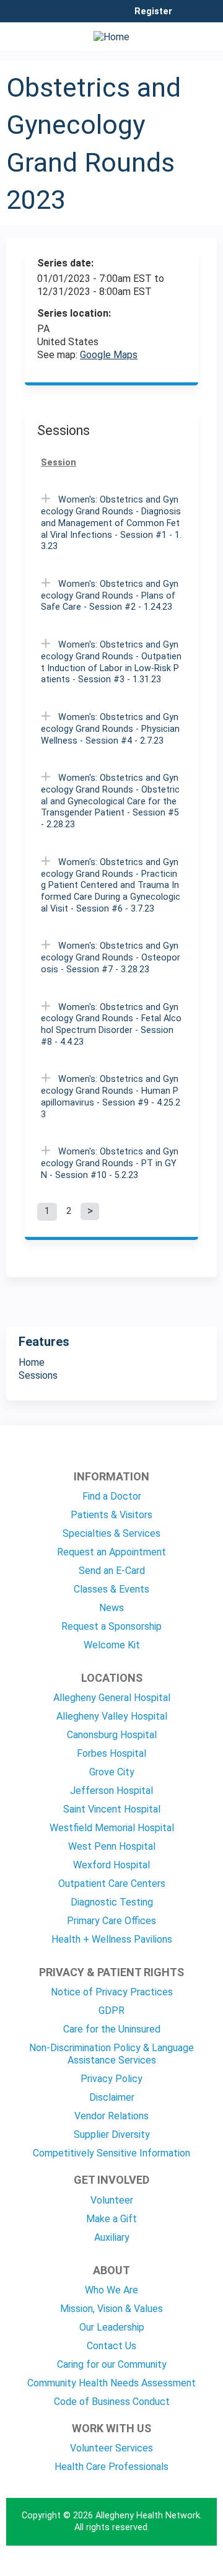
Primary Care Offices (111, 1921)
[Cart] (187, 18)
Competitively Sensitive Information (111, 2153)
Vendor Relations (111, 2116)
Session (59, 463)
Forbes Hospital (111, 1753)
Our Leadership (112, 2327)
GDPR (111, 2011)
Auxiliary (112, 2237)
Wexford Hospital (111, 1865)
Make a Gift (111, 2219)
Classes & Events (111, 1589)
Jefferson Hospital (111, 1791)
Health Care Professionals (111, 2467)
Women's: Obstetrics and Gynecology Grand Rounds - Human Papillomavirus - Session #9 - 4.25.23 (111, 1097)
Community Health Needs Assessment (111, 2383)
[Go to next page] (90, 1211)
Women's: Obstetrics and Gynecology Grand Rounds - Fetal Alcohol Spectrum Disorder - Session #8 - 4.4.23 (111, 1025)
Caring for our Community (112, 2364)
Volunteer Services (111, 2448)
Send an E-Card (112, 1571)
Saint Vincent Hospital (112, 1809)
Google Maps (109, 355)
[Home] (111, 33)
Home (32, 1362)
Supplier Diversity (112, 2134)
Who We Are (111, 2290)
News (111, 1608)
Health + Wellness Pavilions (112, 1939)
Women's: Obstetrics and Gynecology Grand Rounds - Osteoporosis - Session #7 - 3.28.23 (111, 957)
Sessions (38, 1375)
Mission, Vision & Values (111, 2309)
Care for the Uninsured (112, 2029)
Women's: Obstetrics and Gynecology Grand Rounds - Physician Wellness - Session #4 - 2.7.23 (110, 729)
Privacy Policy (111, 2079)
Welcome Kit (112, 1645)
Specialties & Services (111, 1533)
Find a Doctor (112, 1496)
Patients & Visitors (111, 1515)
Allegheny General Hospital (112, 1698)
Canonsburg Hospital (112, 1735)
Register (153, 12)
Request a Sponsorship (111, 1626)
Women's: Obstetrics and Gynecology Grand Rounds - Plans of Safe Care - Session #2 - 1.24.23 (110, 596)
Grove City (112, 1772)
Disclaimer (112, 2097)
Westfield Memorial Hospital (112, 1828)
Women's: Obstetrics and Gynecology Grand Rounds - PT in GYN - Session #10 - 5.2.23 (110, 1163)
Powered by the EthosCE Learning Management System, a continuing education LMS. (173, 2567)
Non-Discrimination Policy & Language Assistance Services (111, 2054)
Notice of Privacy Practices (112, 1992)
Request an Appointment (111, 1552)
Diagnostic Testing (112, 1902)
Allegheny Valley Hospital (112, 1716)
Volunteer (112, 2200)
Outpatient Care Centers (112, 1884)
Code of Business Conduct (112, 2402)
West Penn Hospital (112, 1846)
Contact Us (111, 2346)
